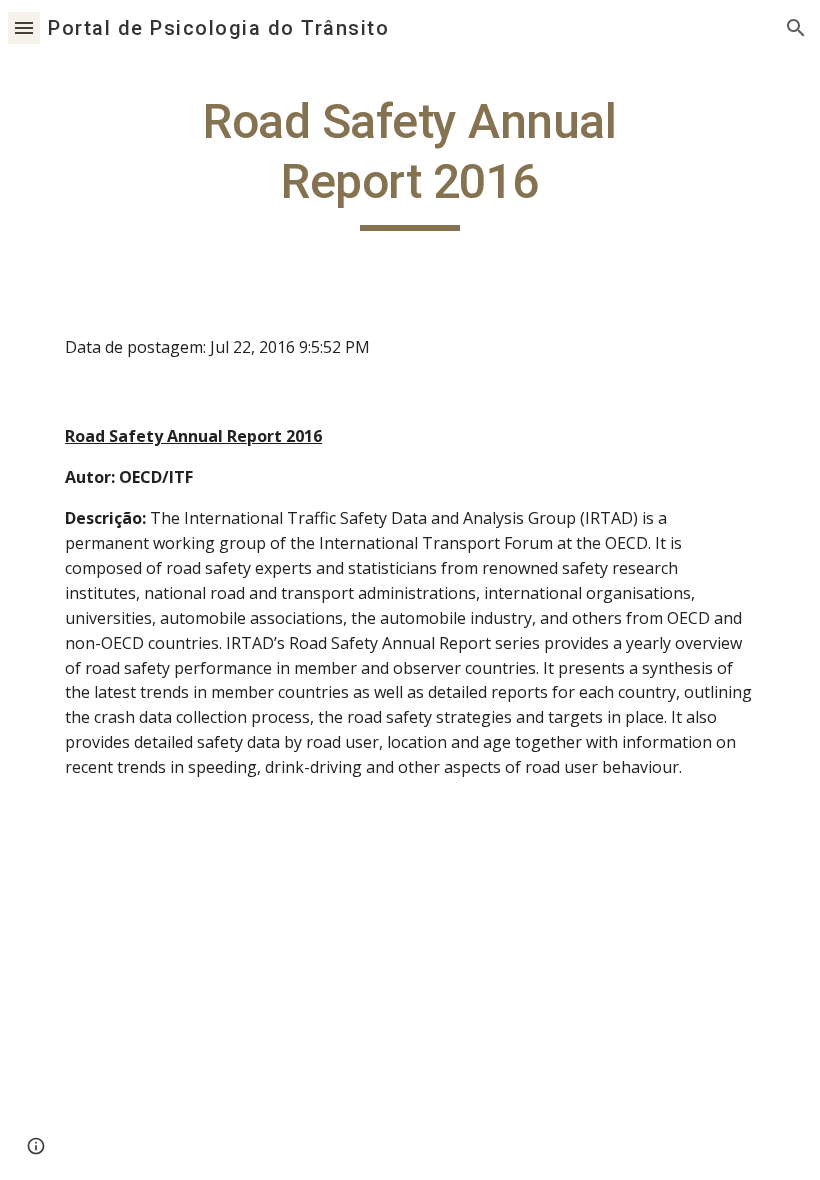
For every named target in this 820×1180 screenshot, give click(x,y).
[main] (410, 161)
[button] (24, 27)
